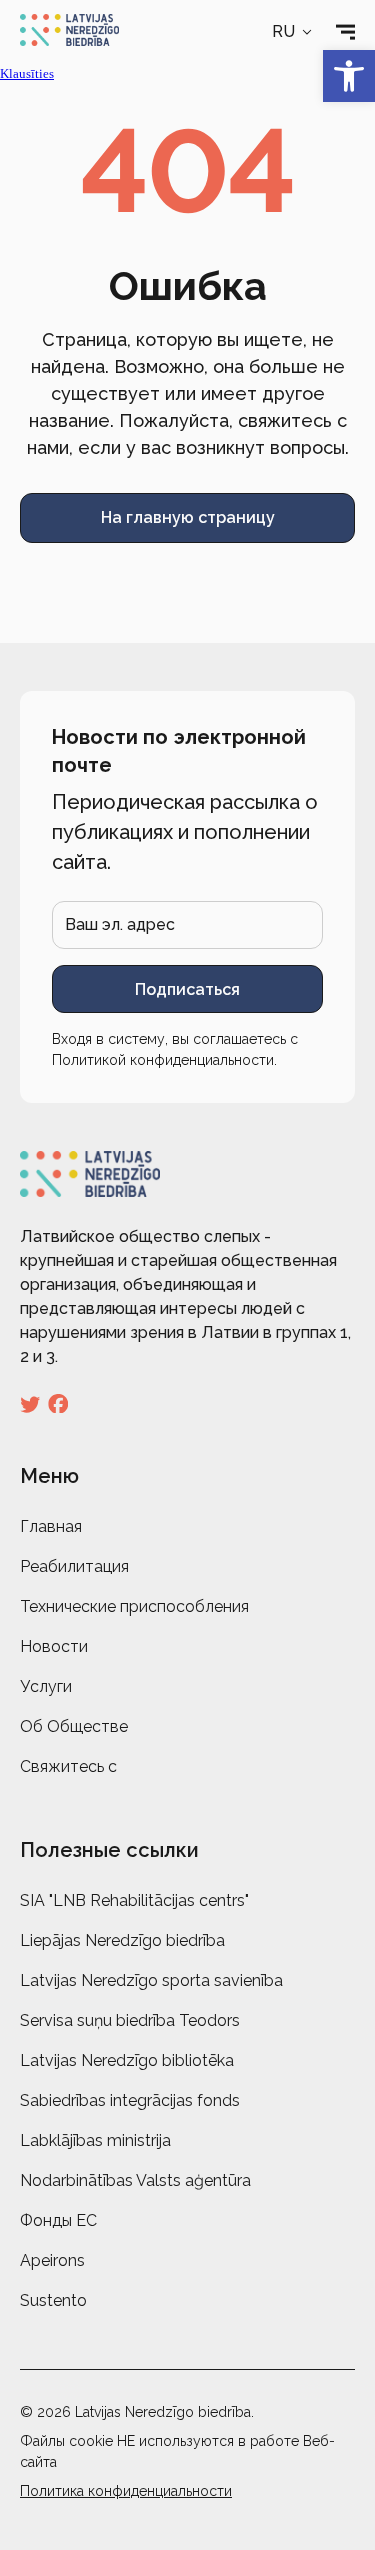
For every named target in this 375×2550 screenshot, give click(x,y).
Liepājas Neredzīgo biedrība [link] (122, 1940)
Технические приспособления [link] (134, 1606)
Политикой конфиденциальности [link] (163, 1060)
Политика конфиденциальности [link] (126, 2491)
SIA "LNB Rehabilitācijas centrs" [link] (134, 1900)
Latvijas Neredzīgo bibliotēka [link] (127, 2060)
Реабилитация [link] (74, 1566)
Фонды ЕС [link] (58, 2220)
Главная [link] (51, 1526)
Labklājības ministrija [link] (95, 2140)
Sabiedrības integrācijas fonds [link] (130, 2100)
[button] (293, 32)
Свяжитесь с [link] (68, 1766)
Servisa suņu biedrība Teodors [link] (130, 2020)
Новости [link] (54, 1646)
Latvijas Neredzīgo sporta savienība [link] (151, 1980)
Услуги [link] (46, 1686)
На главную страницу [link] (188, 517)
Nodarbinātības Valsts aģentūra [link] (135, 2180)
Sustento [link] (53, 2300)
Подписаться (187, 989)
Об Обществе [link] (74, 1726)
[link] (349, 76)
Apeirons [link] (52, 2260)
